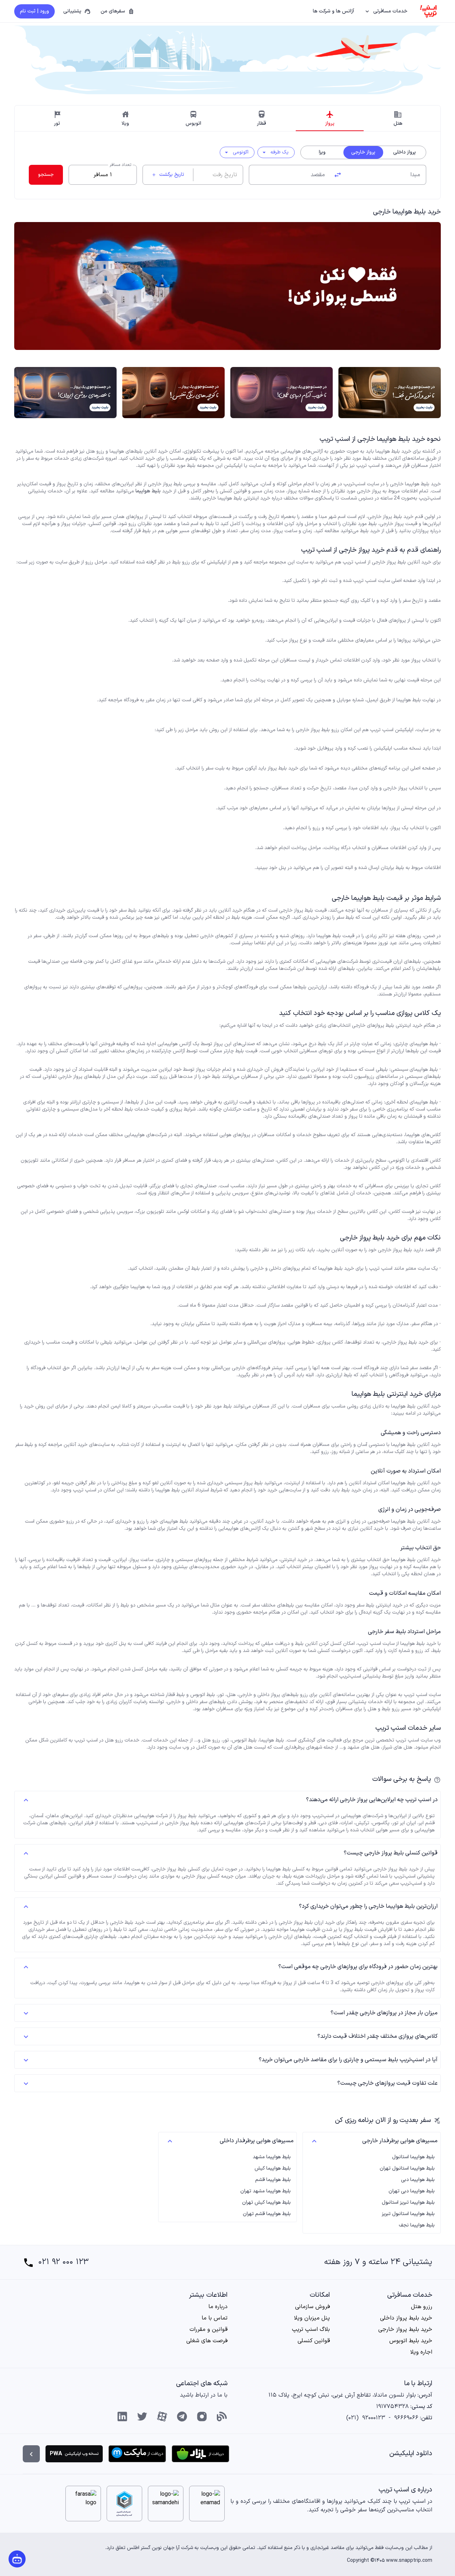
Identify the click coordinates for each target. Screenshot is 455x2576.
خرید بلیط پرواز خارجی (405, 2329)
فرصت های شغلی (207, 2341)
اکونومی (236, 152)
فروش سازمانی (312, 2307)
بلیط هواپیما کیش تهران (266, 2203)
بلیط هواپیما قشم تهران (267, 2214)
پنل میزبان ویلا (312, 2318)
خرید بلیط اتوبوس (411, 2341)
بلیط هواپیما (148, 491)
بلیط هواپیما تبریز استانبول (408, 2203)
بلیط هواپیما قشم (273, 2180)
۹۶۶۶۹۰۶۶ (406, 2418)
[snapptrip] (428, 11)
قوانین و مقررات (208, 2329)
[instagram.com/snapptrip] (202, 2416)
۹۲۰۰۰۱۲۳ (374, 2418)
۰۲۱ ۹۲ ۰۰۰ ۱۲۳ (63, 2262)
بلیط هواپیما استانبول (413, 2157)
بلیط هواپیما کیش (272, 2169)
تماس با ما (215, 2318)
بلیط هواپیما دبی (418, 2180)
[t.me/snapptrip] (182, 2416)
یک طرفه (275, 152)
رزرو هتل (422, 2307)
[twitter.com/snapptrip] (142, 2416)
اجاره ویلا (421, 2352)
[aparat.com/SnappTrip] (162, 2416)
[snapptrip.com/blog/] (222, 2416)
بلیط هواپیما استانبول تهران (407, 2169)
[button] (386, 11)
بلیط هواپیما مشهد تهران (265, 2191)
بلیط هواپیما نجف (417, 2225)
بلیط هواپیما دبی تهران (412, 2191)
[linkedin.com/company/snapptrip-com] (122, 2416)
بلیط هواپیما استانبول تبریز (408, 2214)
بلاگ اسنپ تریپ (311, 2329)
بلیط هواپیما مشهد (272, 2157)
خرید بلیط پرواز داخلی (406, 2318)
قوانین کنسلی (314, 2341)
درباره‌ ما (218, 2307)
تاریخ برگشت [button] (168, 175)
